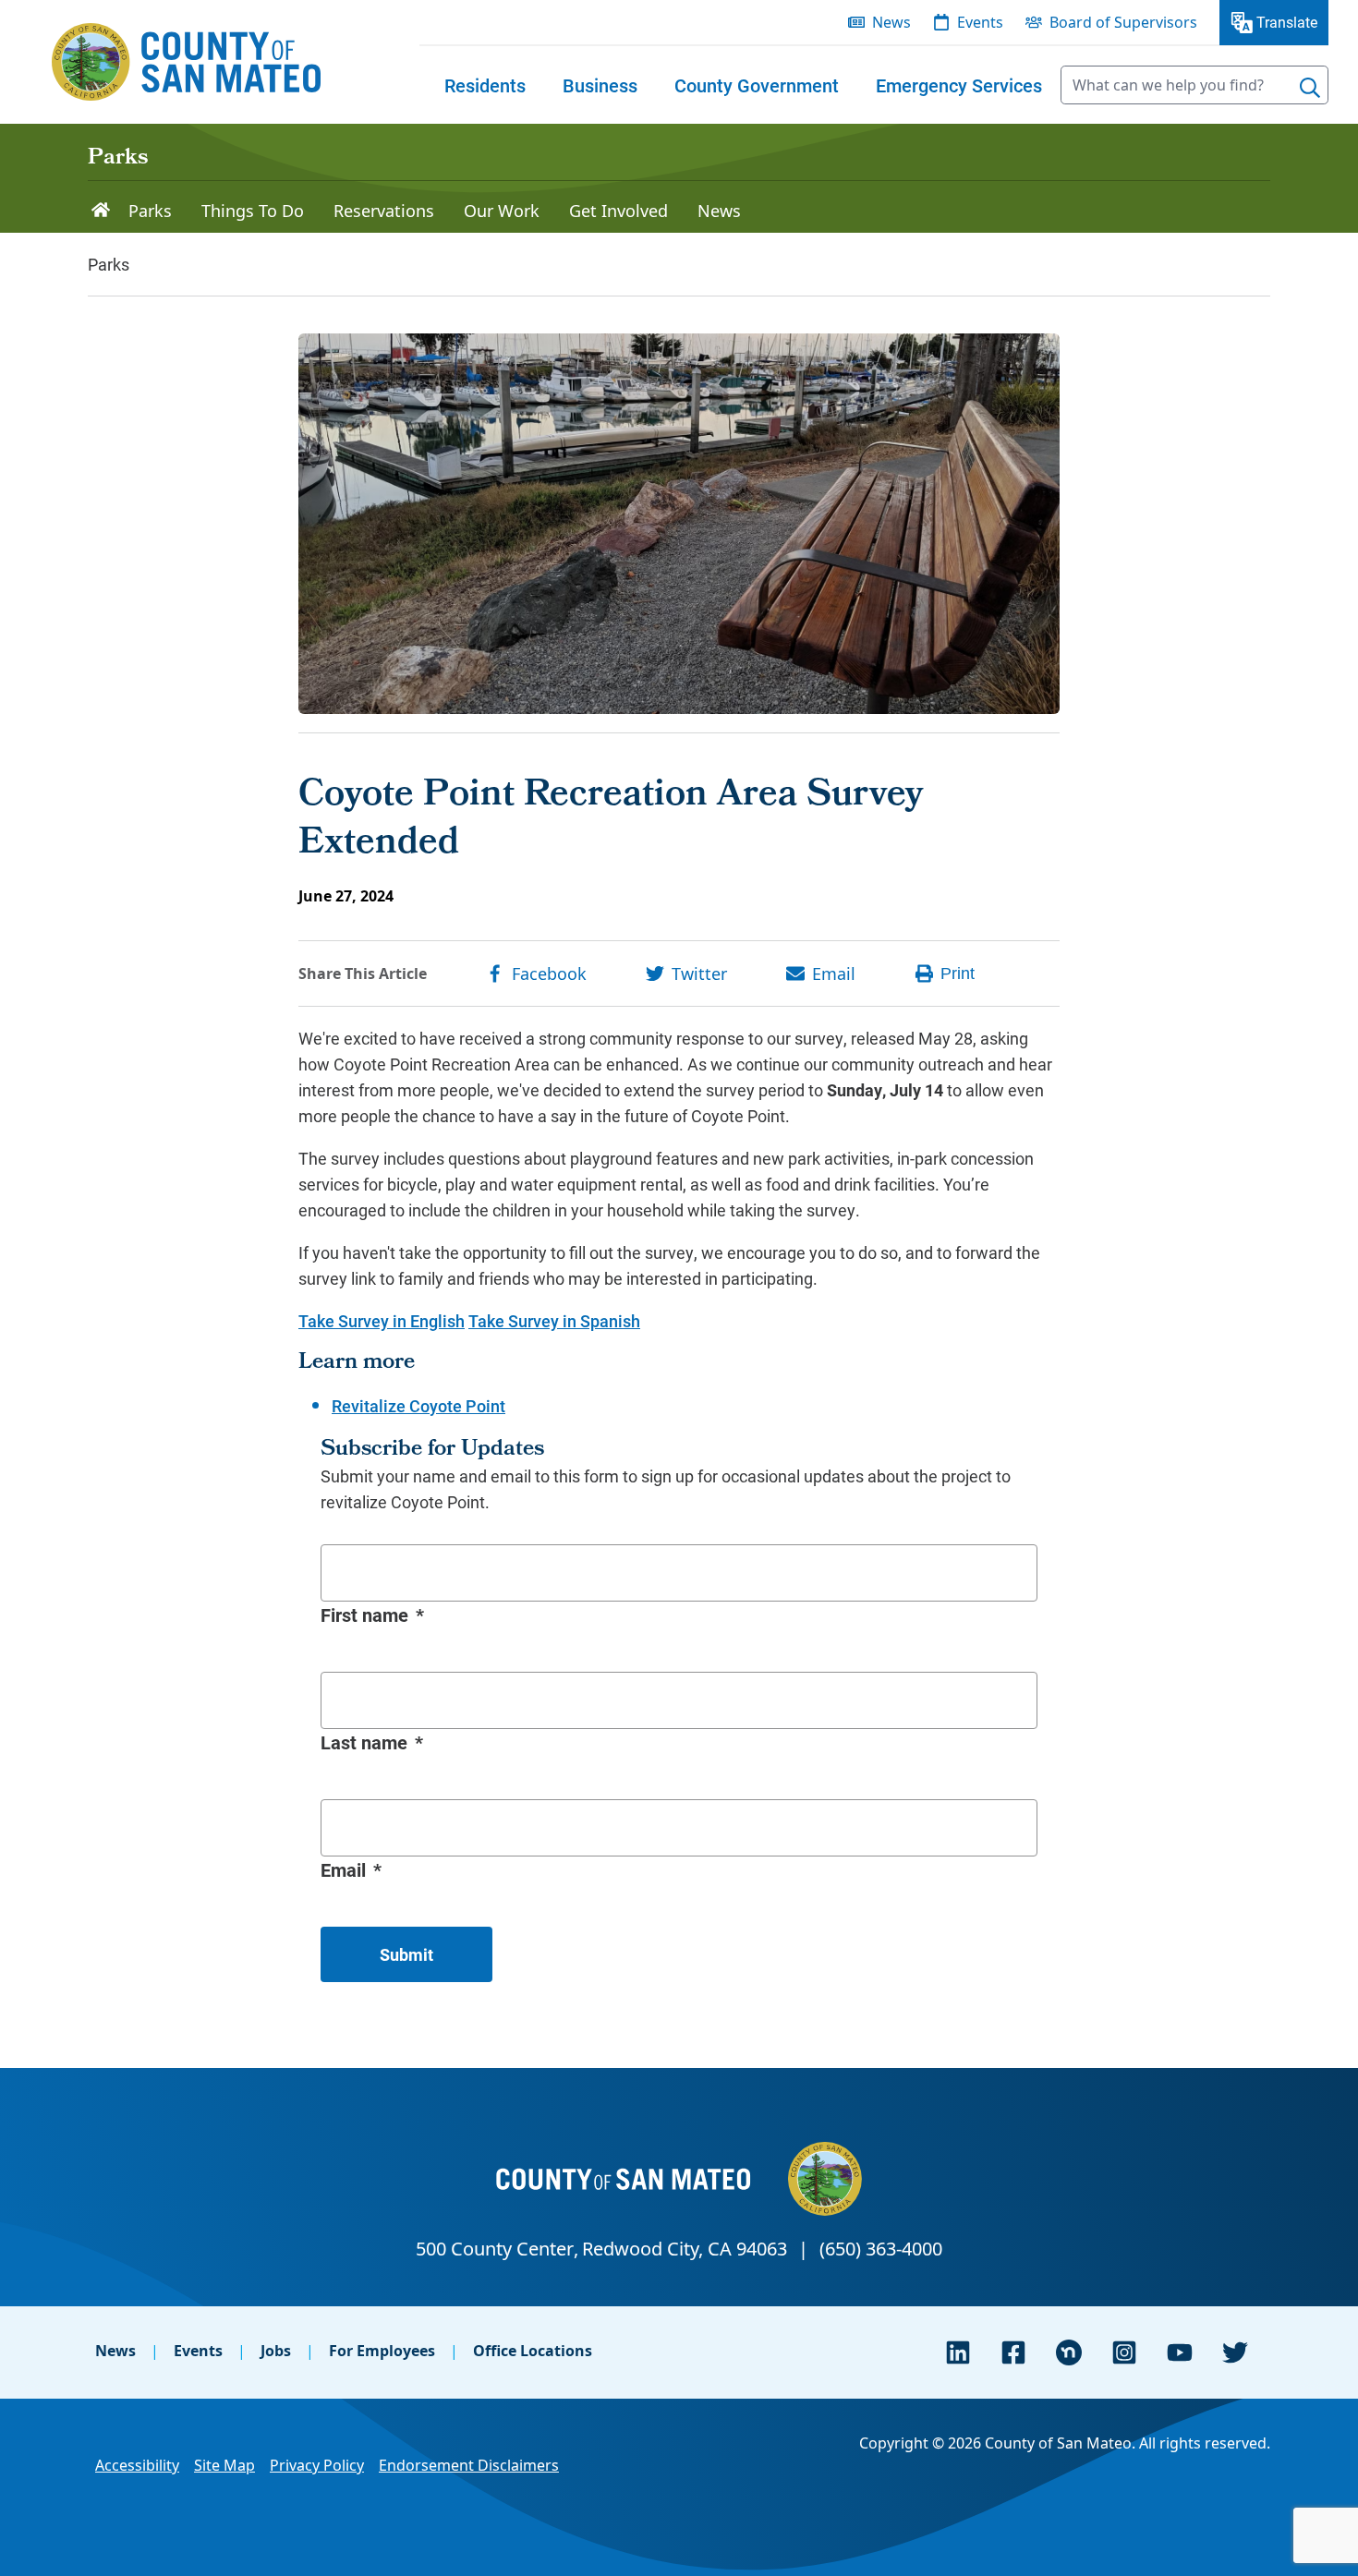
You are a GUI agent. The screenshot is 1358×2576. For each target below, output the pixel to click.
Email (343, 1869)
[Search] (1310, 88)
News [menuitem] (891, 22)
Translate (1287, 22)
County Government (757, 85)
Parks (118, 159)
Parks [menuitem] (150, 211)
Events (198, 2351)
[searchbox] (1194, 85)
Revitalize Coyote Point (418, 1406)
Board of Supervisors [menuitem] (1123, 22)
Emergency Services (959, 85)
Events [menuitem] (980, 22)
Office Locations (533, 2351)
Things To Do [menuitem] (253, 211)
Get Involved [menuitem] (618, 211)
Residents (485, 85)
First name (364, 1615)
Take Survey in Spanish (554, 1321)
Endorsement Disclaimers (469, 2465)
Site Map (224, 2465)
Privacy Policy (317, 2465)
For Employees (382, 2351)
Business (600, 85)
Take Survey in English (382, 1321)
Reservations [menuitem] (384, 211)
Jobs (276, 2351)
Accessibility (137, 2465)
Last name (364, 1742)
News (115, 2351)
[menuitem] (485, 85)
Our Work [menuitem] (502, 211)
